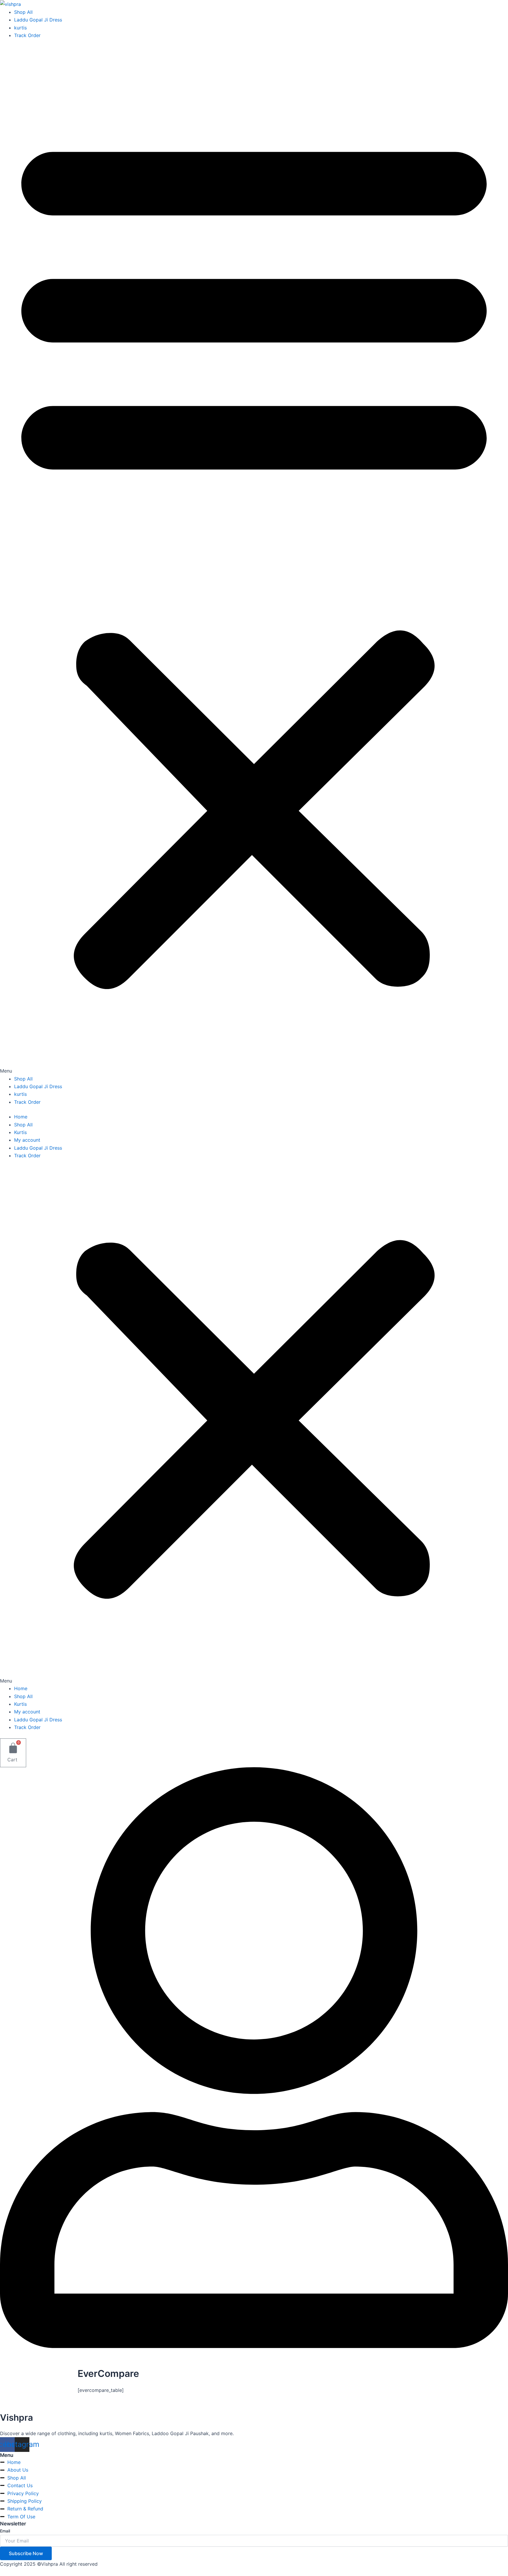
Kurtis (20, 1132)
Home (21, 1117)
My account (27, 1140)
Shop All (23, 12)
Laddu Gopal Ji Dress (38, 20)
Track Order (27, 35)
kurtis (20, 28)
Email (5, 2531)
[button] (254, 560)
